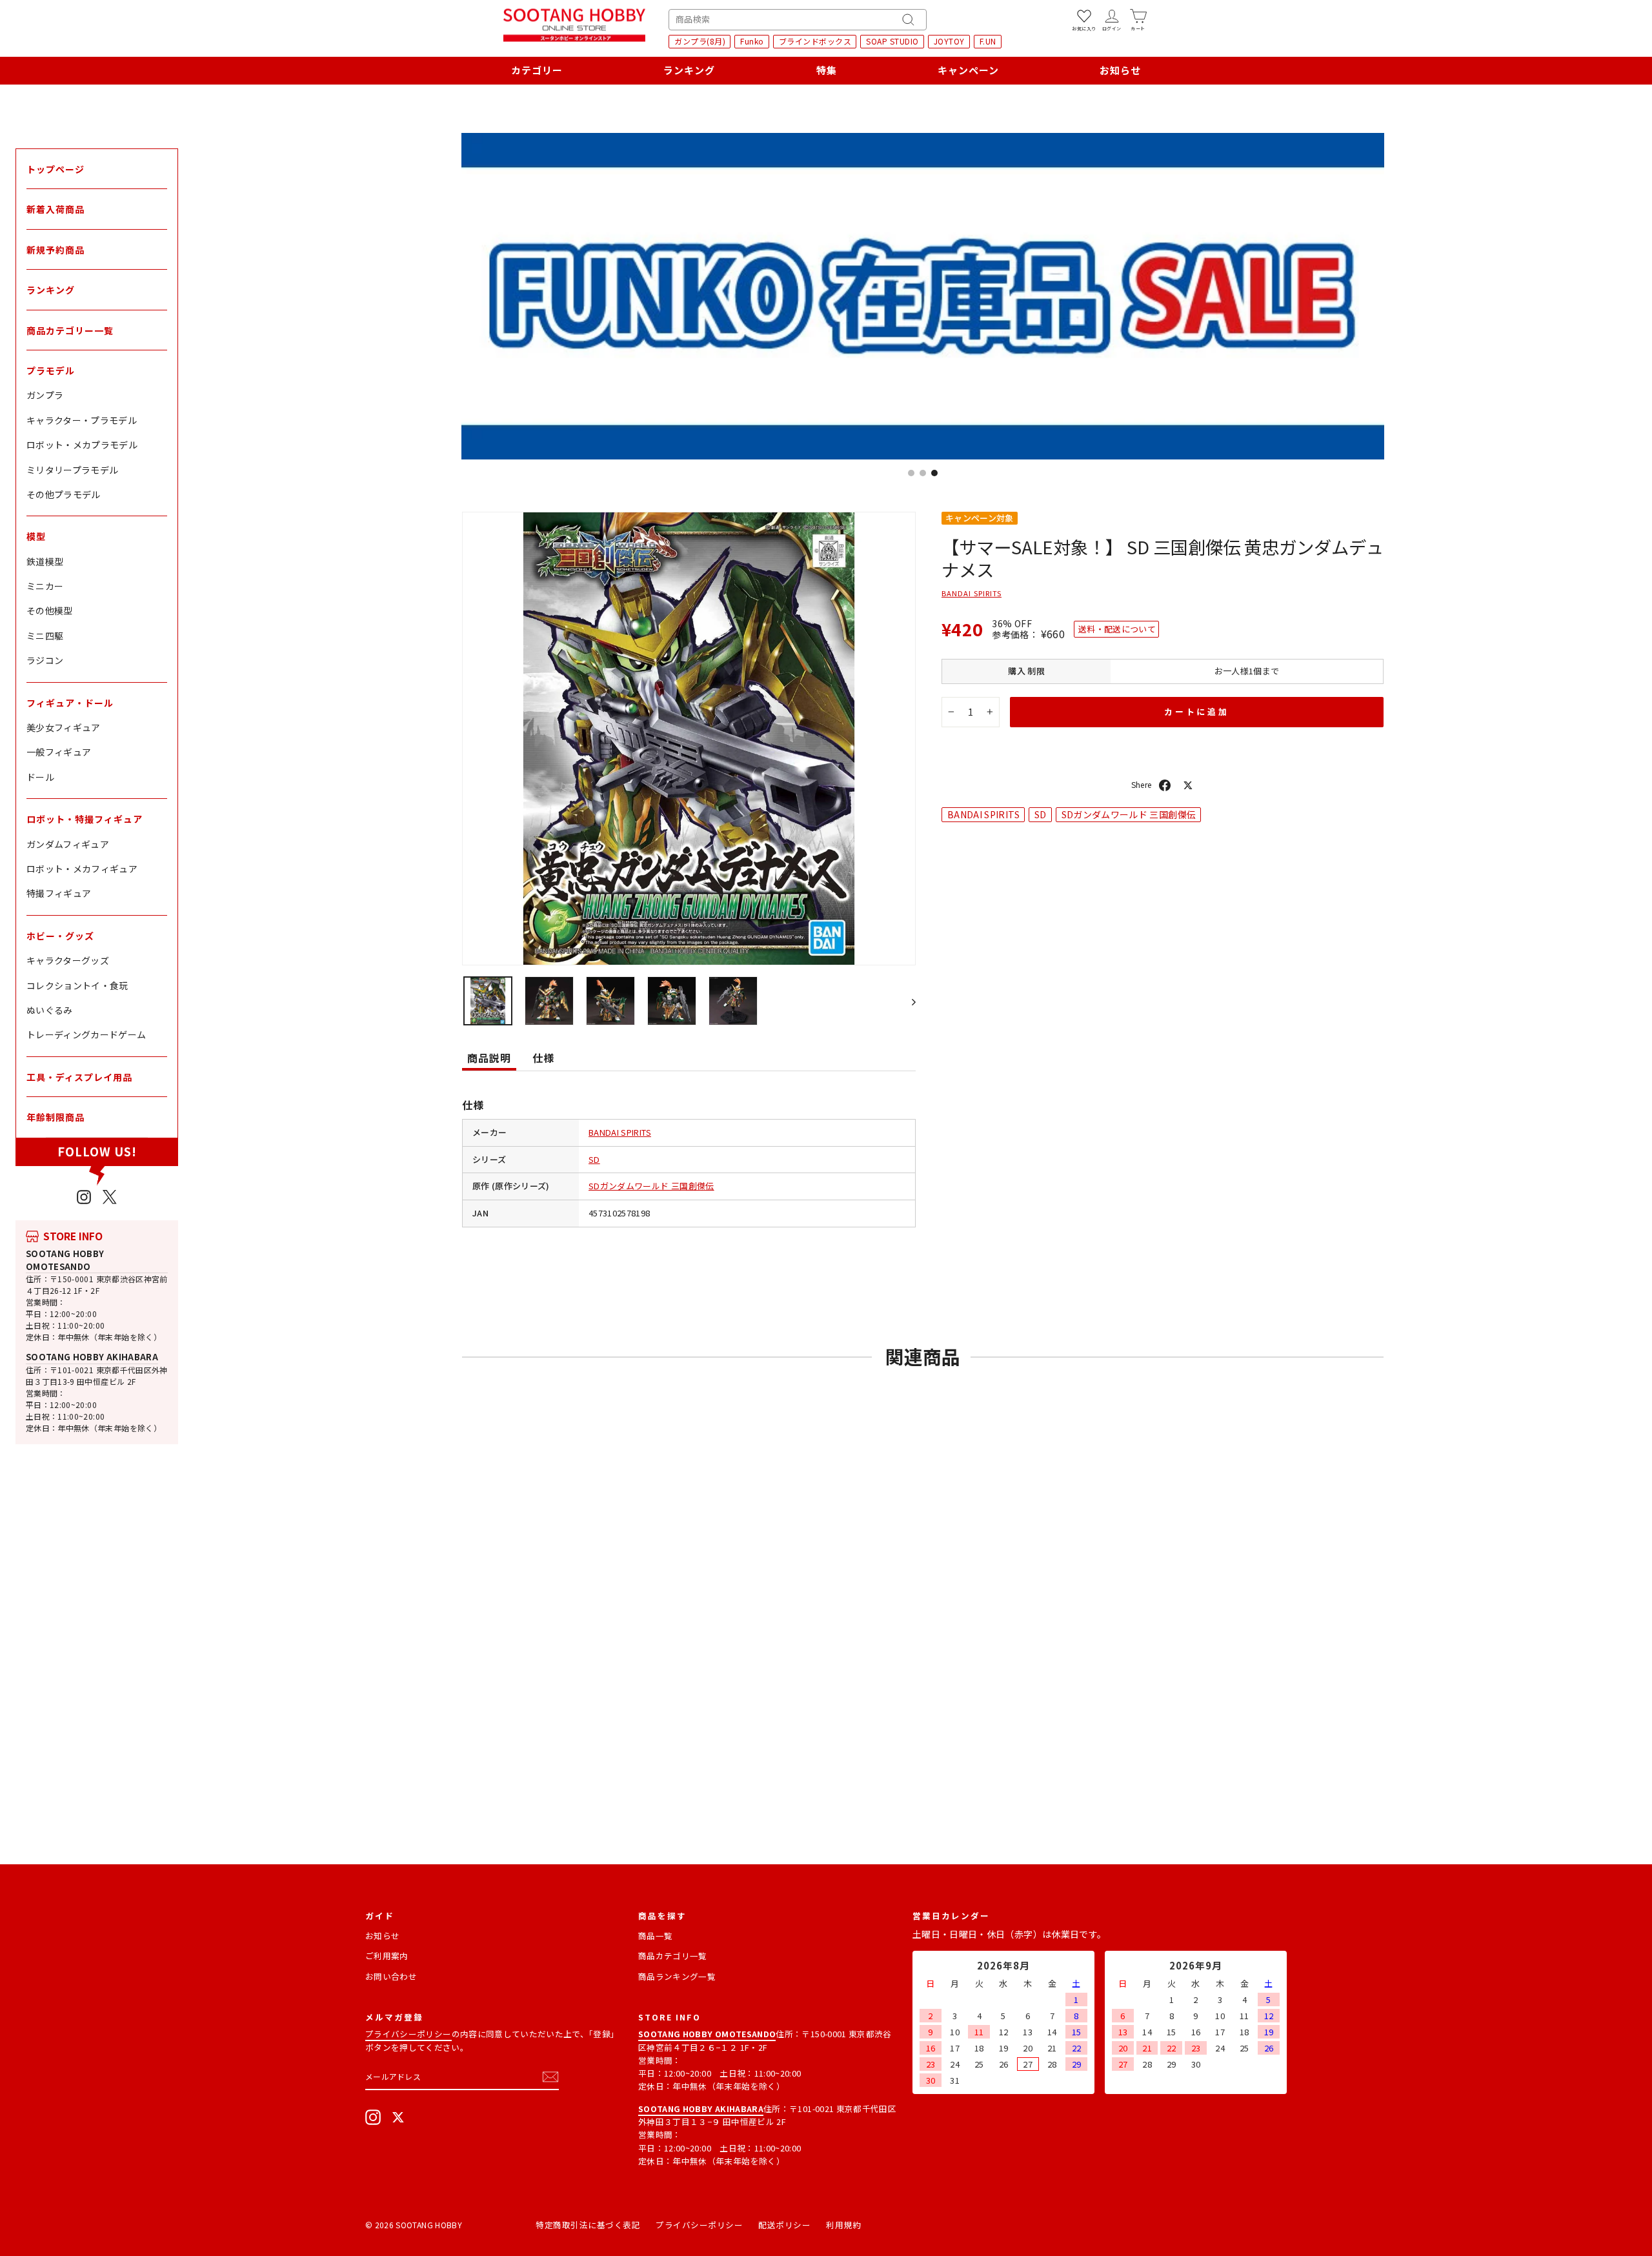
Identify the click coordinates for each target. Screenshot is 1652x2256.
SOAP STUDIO (892, 41)
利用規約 (843, 2225)
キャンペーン (968, 70)
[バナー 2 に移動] (923, 473)
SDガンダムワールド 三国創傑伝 (651, 1186)
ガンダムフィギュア (68, 844)
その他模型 (50, 610)
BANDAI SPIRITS (620, 1132)
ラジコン (45, 660)
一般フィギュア (59, 752)
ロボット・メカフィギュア (82, 869)
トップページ (55, 169)
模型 (36, 536)
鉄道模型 (45, 561)
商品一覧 (655, 1936)
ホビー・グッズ (60, 936)
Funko (752, 41)
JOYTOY (949, 41)
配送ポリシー (784, 2225)
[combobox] (798, 20)
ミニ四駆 (45, 636)
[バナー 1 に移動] (911, 473)
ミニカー (45, 586)
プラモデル (51, 370)
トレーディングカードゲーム (86, 1034)
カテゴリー (537, 70)
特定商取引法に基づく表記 (588, 2225)
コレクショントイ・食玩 (77, 985)
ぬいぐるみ (50, 1010)
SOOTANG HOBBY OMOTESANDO (65, 1260)
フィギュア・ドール (70, 703)
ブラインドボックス (815, 41)
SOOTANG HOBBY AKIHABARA (92, 1357)
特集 (827, 70)
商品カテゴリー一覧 (70, 330)
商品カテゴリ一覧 (673, 1956)
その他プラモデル (64, 494)
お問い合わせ (391, 1976)
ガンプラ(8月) (700, 41)
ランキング (689, 70)
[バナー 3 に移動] (934, 473)
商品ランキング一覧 (677, 1976)
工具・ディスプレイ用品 (79, 1077)
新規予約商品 (55, 250)
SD (594, 1159)
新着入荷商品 (55, 209)
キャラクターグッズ (68, 960)
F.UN (988, 41)
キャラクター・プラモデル (82, 420)
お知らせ (1120, 70)
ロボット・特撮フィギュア (85, 819)
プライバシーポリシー (408, 2034)
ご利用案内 (387, 1956)
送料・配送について (1117, 629)
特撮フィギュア (59, 893)
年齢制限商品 (55, 1117)
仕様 (543, 1058)
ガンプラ (45, 395)
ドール (40, 777)
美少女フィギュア (64, 727)
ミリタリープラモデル (73, 470)
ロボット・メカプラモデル (82, 445)
